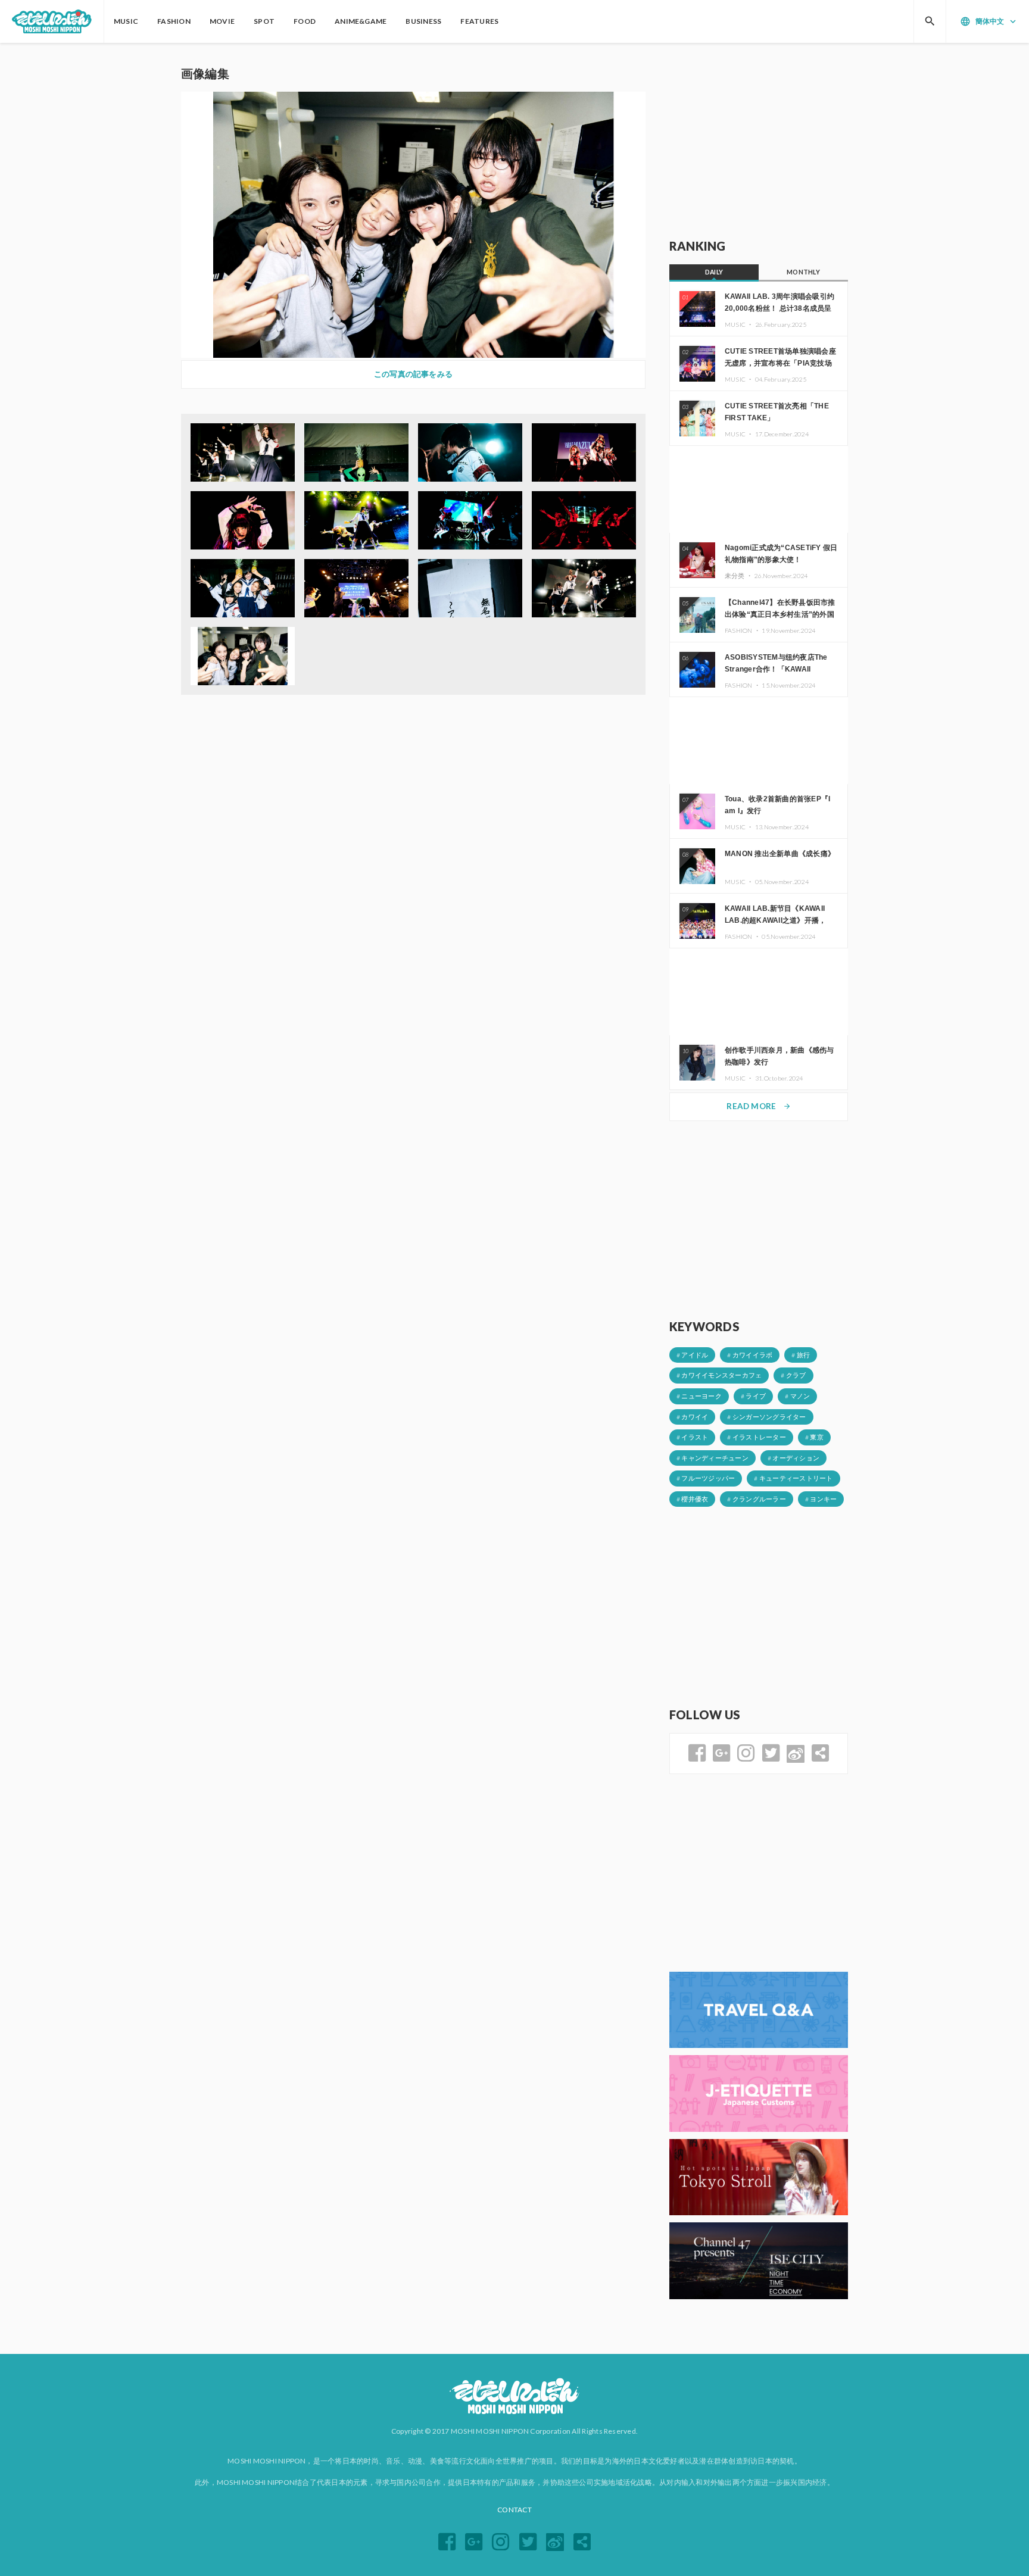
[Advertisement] (759, 141)
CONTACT (514, 2510)
